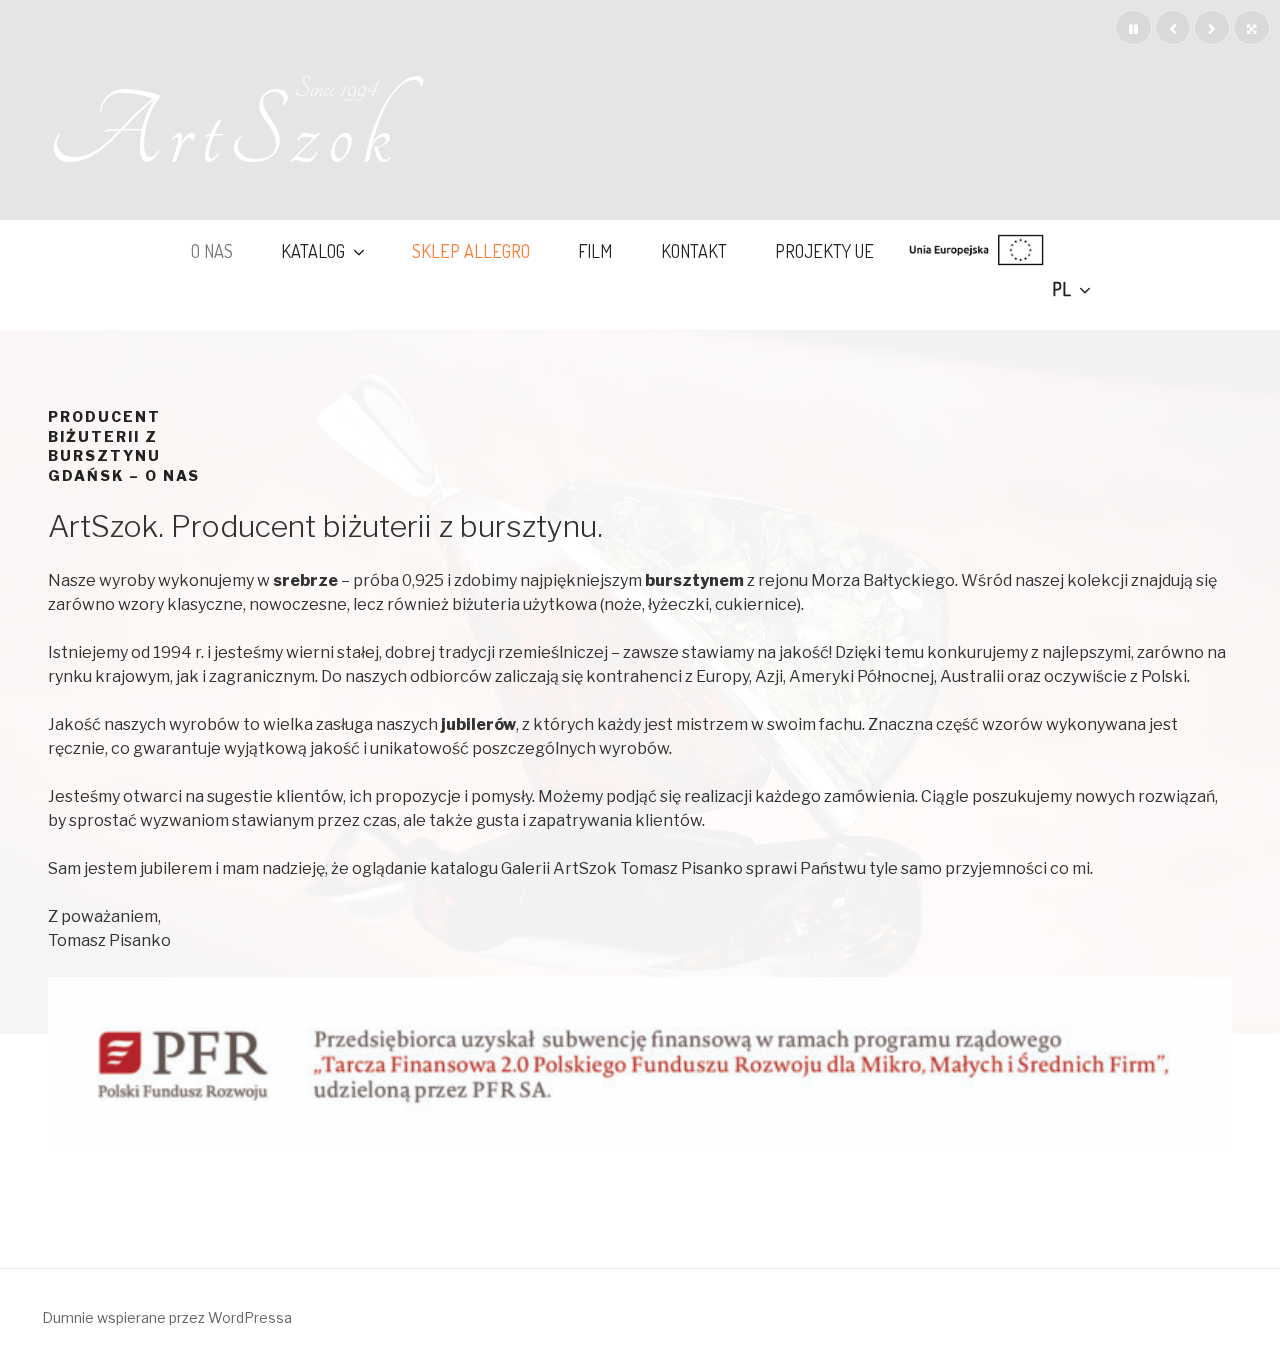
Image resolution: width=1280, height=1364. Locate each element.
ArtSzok (224, 134)
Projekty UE (824, 250)
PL (1061, 288)
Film (595, 250)
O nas (212, 250)
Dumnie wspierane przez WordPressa (167, 1317)
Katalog (313, 250)
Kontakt (694, 250)
